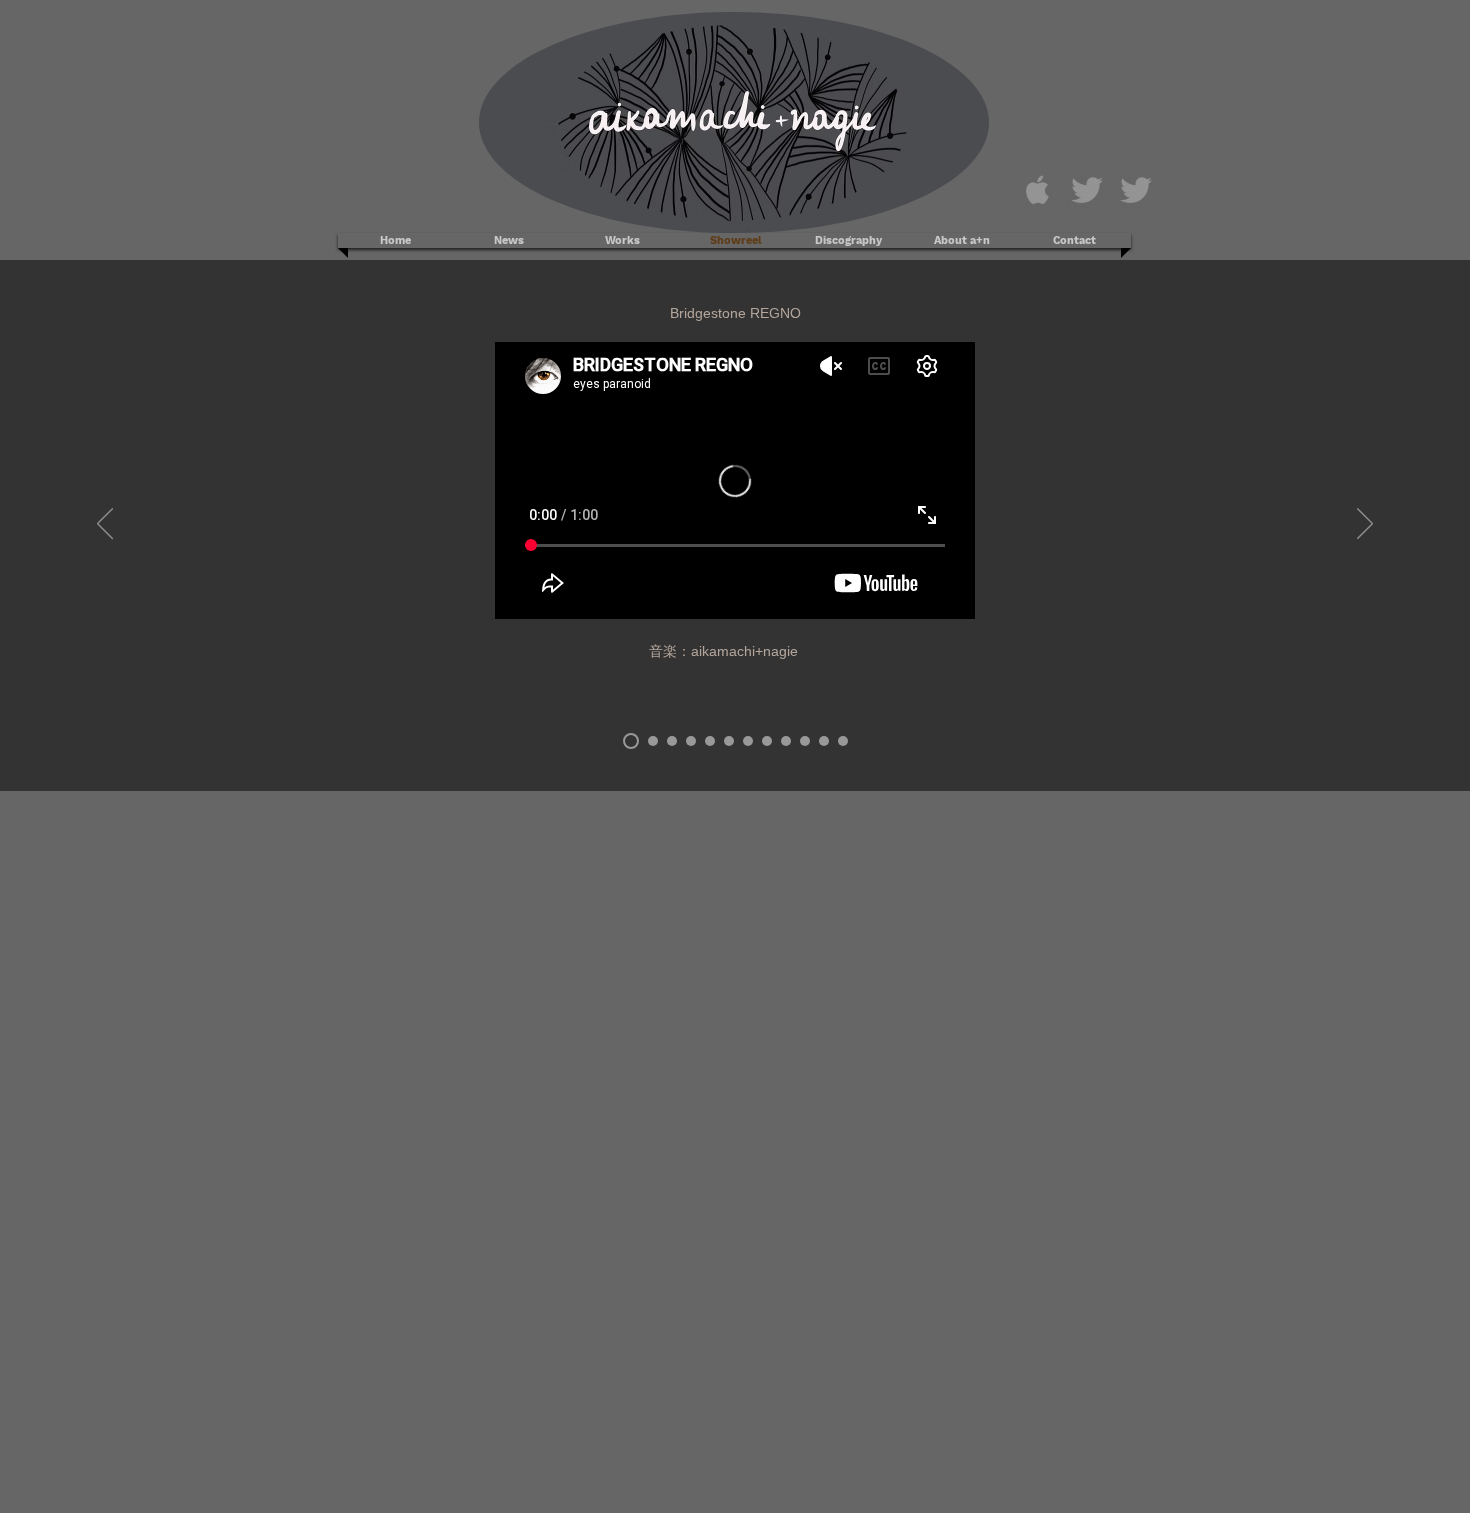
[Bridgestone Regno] (631, 741)
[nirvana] (710, 741)
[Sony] (672, 741)
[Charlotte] (843, 741)
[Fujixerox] (824, 741)
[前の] (105, 525)
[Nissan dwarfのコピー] (805, 741)
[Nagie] (1087, 190)
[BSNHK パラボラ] (653, 741)
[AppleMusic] (1038, 190)
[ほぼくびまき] (691, 741)
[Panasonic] (748, 741)
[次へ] (1365, 525)
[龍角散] (729, 741)
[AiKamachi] (1136, 190)
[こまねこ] (786, 741)
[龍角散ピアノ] (767, 741)
